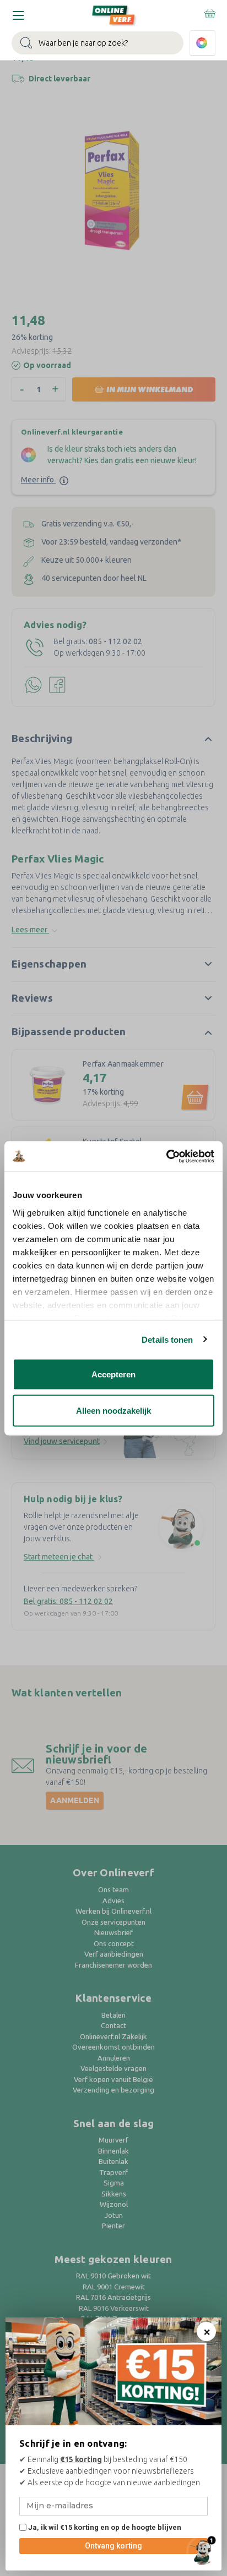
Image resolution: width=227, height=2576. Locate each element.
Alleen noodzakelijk (113, 1410)
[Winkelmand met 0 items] (209, 13)
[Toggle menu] (18, 15)
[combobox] (98, 43)
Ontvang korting (113, 2546)
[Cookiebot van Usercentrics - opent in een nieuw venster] (166, 1156)
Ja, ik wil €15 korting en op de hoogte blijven (104, 2527)
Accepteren (113, 1374)
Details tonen (167, 1339)
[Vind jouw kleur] (202, 43)
